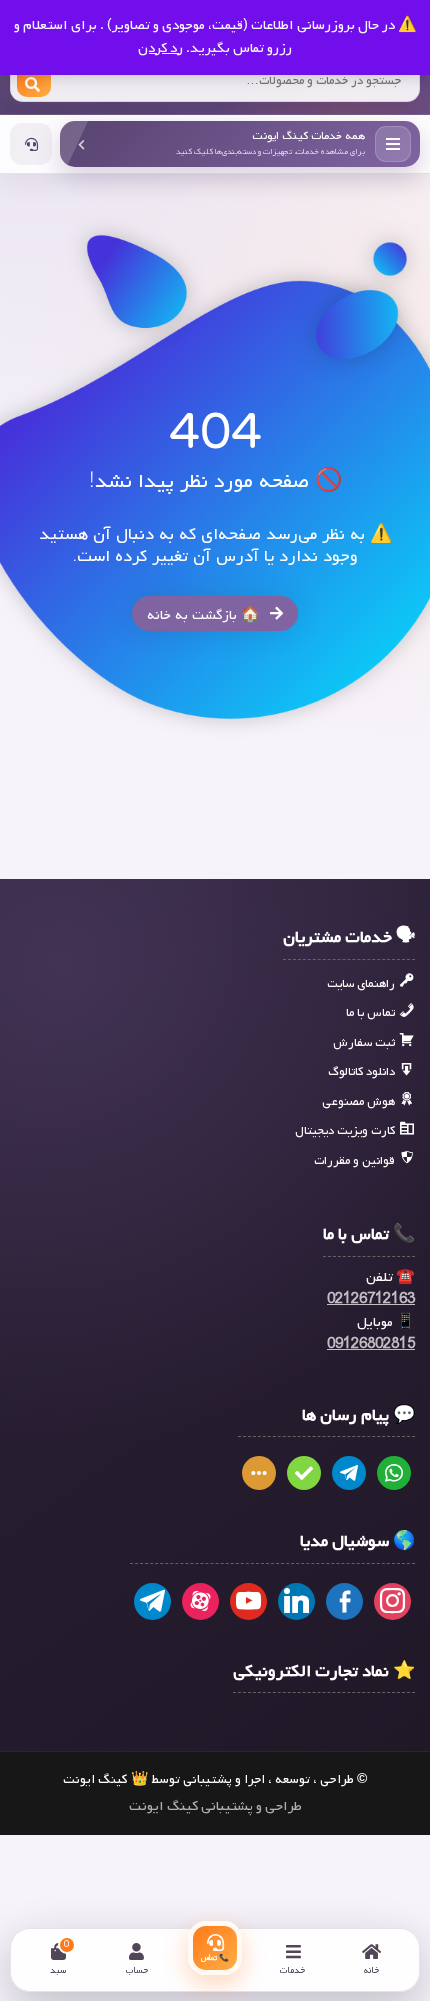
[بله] (304, 1474)
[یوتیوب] (248, 1602)
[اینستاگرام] (392, 1602)
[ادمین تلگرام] (349, 1474)
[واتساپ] (394, 1474)
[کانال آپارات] (200, 1602)
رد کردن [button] (160, 48)
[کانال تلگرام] (152, 1602)
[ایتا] (259, 1474)
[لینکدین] (296, 1602)
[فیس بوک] (344, 1602)
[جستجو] (34, 81)
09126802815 (371, 1344)
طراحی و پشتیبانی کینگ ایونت (215, 1807)
